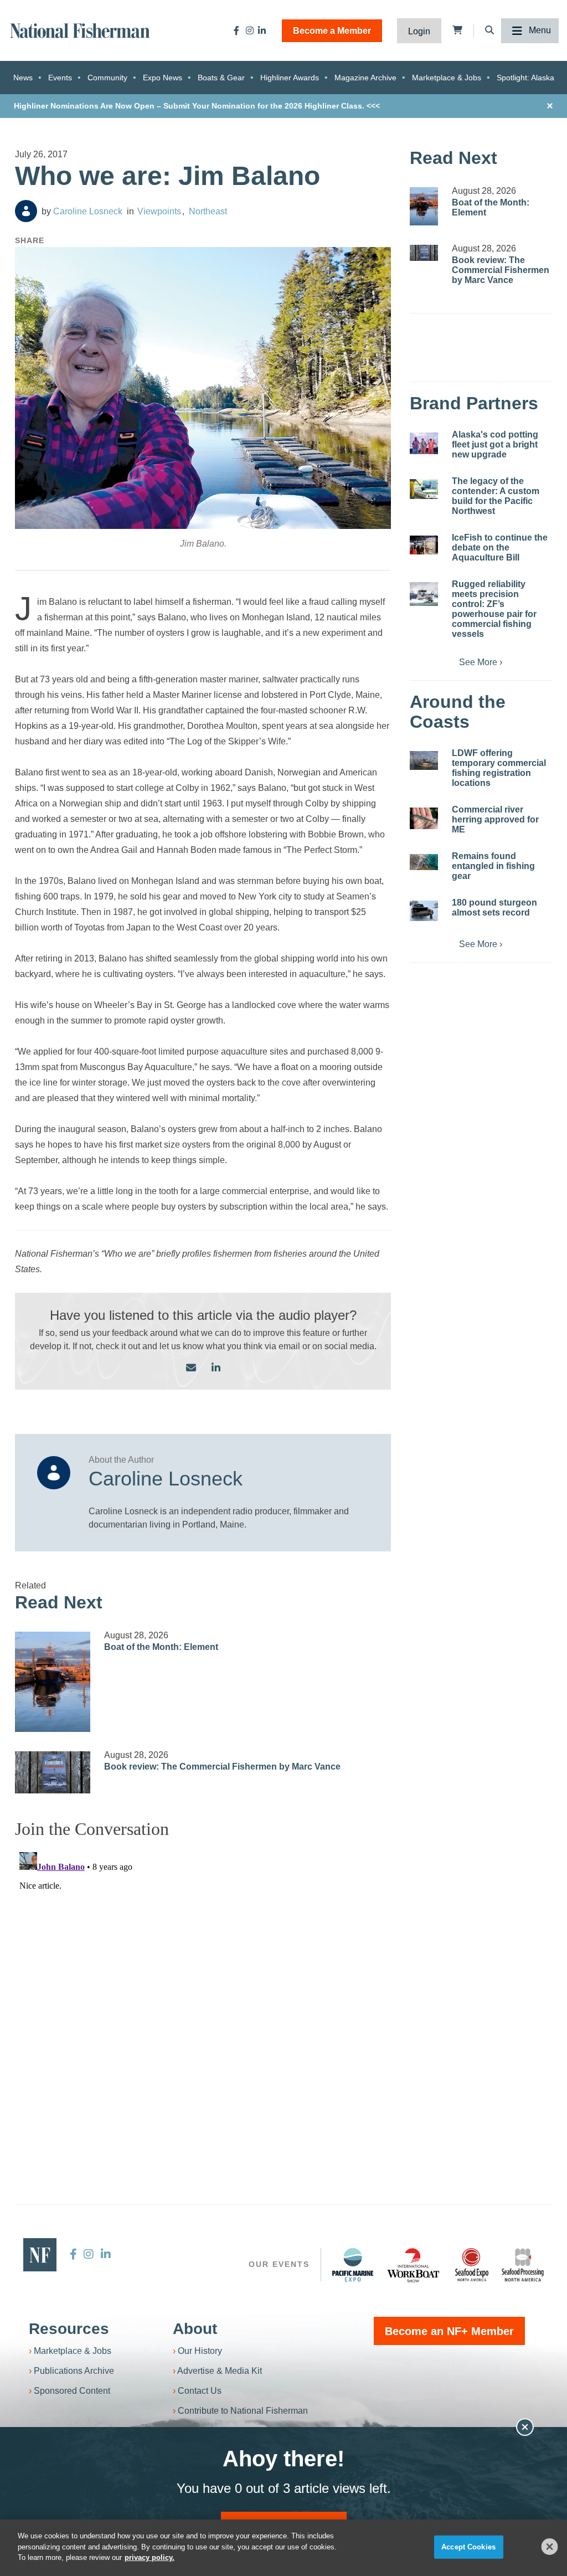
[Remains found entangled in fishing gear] (424, 862)
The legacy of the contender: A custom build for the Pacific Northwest (496, 496)
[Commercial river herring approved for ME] (424, 818)
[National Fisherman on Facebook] (236, 30)
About (195, 2329)
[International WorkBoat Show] (414, 2265)
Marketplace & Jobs (447, 78)
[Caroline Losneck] (26, 211)
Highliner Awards (290, 78)
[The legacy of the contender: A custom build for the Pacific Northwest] (424, 489)
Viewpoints (159, 211)
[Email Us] (191, 1368)
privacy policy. (150, 2557)
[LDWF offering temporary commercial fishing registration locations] (424, 760)
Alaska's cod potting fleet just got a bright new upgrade (495, 444)
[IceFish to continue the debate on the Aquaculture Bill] (424, 545)
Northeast (208, 211)
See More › (481, 662)
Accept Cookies (468, 2547)
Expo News (163, 78)
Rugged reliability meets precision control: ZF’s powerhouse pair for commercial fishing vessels (494, 609)
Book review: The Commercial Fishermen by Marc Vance (222, 1767)
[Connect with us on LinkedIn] (216, 1368)
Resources (69, 2329)
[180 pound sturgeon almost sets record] (424, 911)
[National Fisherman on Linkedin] (262, 30)
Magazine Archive (365, 78)
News (23, 78)
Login (419, 31)
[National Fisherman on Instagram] (250, 30)
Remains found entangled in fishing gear (493, 866)
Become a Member (332, 31)
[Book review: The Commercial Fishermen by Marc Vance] (53, 1772)
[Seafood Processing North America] (523, 2265)
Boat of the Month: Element (161, 1647)
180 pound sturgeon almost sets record (494, 907)
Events (60, 78)
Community (107, 78)
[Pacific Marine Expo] (353, 2265)
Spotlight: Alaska (525, 78)
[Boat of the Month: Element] (53, 1682)
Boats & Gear (221, 78)
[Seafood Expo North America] (472, 2265)
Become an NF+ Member (449, 2331)
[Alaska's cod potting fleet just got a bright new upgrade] (424, 443)
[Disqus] (203, 1986)
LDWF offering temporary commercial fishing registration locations (499, 768)
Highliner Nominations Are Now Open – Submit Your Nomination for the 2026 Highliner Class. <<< (197, 106)
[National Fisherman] (80, 30)
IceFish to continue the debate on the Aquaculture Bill (500, 547)
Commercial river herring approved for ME (495, 819)
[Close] (550, 2547)
